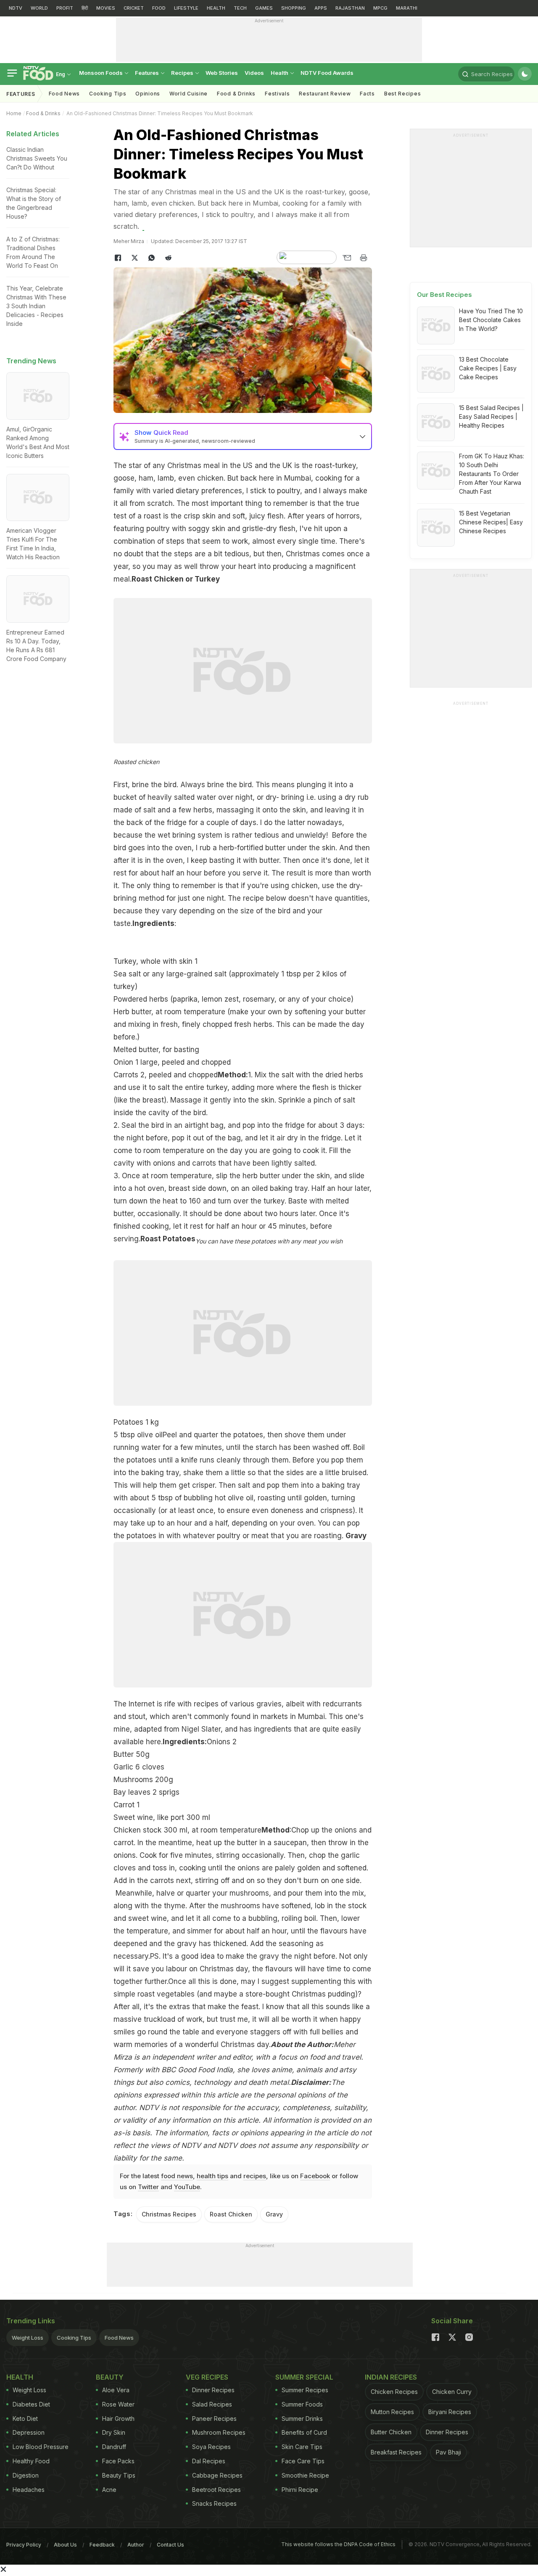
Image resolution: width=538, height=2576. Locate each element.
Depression (29, 2432)
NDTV (16, 8)
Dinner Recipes (213, 2390)
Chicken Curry (452, 2392)
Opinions (148, 94)
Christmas (185, 465)
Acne (109, 2490)
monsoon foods (102, 73)
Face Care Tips (303, 2461)
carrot (124, 1843)
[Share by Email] (347, 258)
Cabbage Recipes (217, 2475)
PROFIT (65, 8)
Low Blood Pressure (41, 2447)
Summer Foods (302, 2404)
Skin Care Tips (302, 2447)
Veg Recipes (207, 2377)
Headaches (29, 2490)
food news (177, 2176)
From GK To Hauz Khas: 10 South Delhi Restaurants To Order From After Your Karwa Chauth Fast (492, 474)
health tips (212, 2176)
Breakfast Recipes (396, 2452)
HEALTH (216, 8)
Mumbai (298, 478)
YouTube (187, 2187)
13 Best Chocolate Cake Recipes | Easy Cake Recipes (488, 368)
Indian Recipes (391, 2377)
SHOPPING (294, 8)
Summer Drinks (302, 2419)
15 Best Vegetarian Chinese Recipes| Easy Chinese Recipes (491, 522)
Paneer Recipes (214, 2419)
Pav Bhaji (448, 2452)
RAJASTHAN (350, 8)
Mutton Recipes (392, 2412)
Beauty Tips (119, 2475)
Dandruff (114, 2447)
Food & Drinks (236, 94)
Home (14, 113)
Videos (254, 73)
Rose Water (118, 2404)
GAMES (264, 8)
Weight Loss (28, 2338)
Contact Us (170, 2545)
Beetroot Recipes (216, 2490)
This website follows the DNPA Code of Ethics (338, 2544)
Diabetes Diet (31, 2404)
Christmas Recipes (169, 2214)
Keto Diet (25, 2419)
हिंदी (85, 8)
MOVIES (106, 8)
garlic (350, 1855)
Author (136, 2545)
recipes (255, 2176)
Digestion (26, 2475)
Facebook (315, 2176)
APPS (321, 8)
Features (148, 73)
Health (280, 73)
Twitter (148, 2187)
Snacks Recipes (214, 2503)
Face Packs (118, 2461)
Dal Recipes (209, 2461)
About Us (65, 2545)
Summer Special (304, 2377)
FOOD (159, 8)
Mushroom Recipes (219, 2432)
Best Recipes (402, 94)
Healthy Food (31, 2461)
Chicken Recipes (394, 2392)
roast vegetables (167, 1994)
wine (159, 1918)
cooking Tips (108, 94)
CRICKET (134, 8)
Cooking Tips (74, 2338)
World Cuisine (189, 94)
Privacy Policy (24, 2545)
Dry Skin (114, 2432)
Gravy (274, 2214)
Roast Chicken (231, 2214)
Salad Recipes (212, 2404)
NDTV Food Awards (327, 73)
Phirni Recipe (300, 2490)
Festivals (277, 94)
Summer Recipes (305, 2390)
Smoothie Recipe (305, 2475)
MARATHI (407, 8)
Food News (64, 94)
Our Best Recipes (444, 295)
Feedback (102, 2545)
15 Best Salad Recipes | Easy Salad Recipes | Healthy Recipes (491, 417)
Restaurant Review (325, 94)
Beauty (110, 2377)
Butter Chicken (391, 2432)
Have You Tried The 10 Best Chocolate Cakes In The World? (491, 320)
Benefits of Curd (304, 2432)
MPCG (380, 8)
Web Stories (222, 73)
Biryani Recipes (450, 2412)
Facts (367, 94)
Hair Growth (118, 2419)
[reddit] (168, 258)
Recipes (183, 73)
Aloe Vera (116, 2390)
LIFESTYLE (186, 8)
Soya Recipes (211, 2447)
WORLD (39, 8)
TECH (240, 8)
